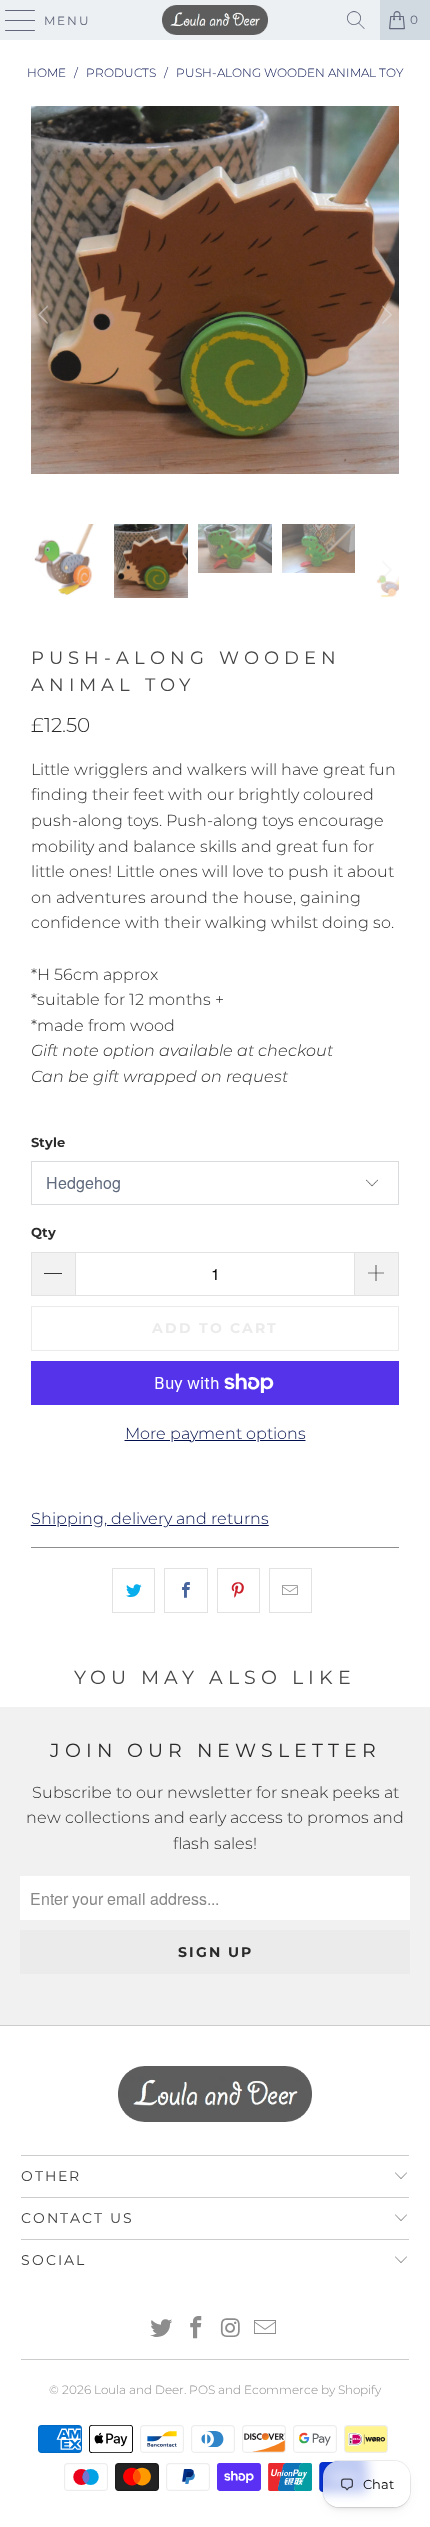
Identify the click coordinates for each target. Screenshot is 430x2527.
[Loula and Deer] (215, 20)
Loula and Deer (139, 2389)
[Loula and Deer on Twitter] (162, 2329)
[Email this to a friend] (290, 1591)
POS (202, 2389)
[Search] (356, 20)
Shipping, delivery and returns (150, 1518)
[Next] (384, 315)
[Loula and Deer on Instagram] (232, 2329)
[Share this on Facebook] (185, 1591)
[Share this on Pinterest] (238, 1591)
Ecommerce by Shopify (312, 2389)
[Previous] (46, 315)
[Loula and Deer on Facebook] (197, 2329)
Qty (43, 1232)
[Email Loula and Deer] (266, 2329)
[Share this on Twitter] (133, 1591)
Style (48, 1142)
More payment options (215, 1433)
